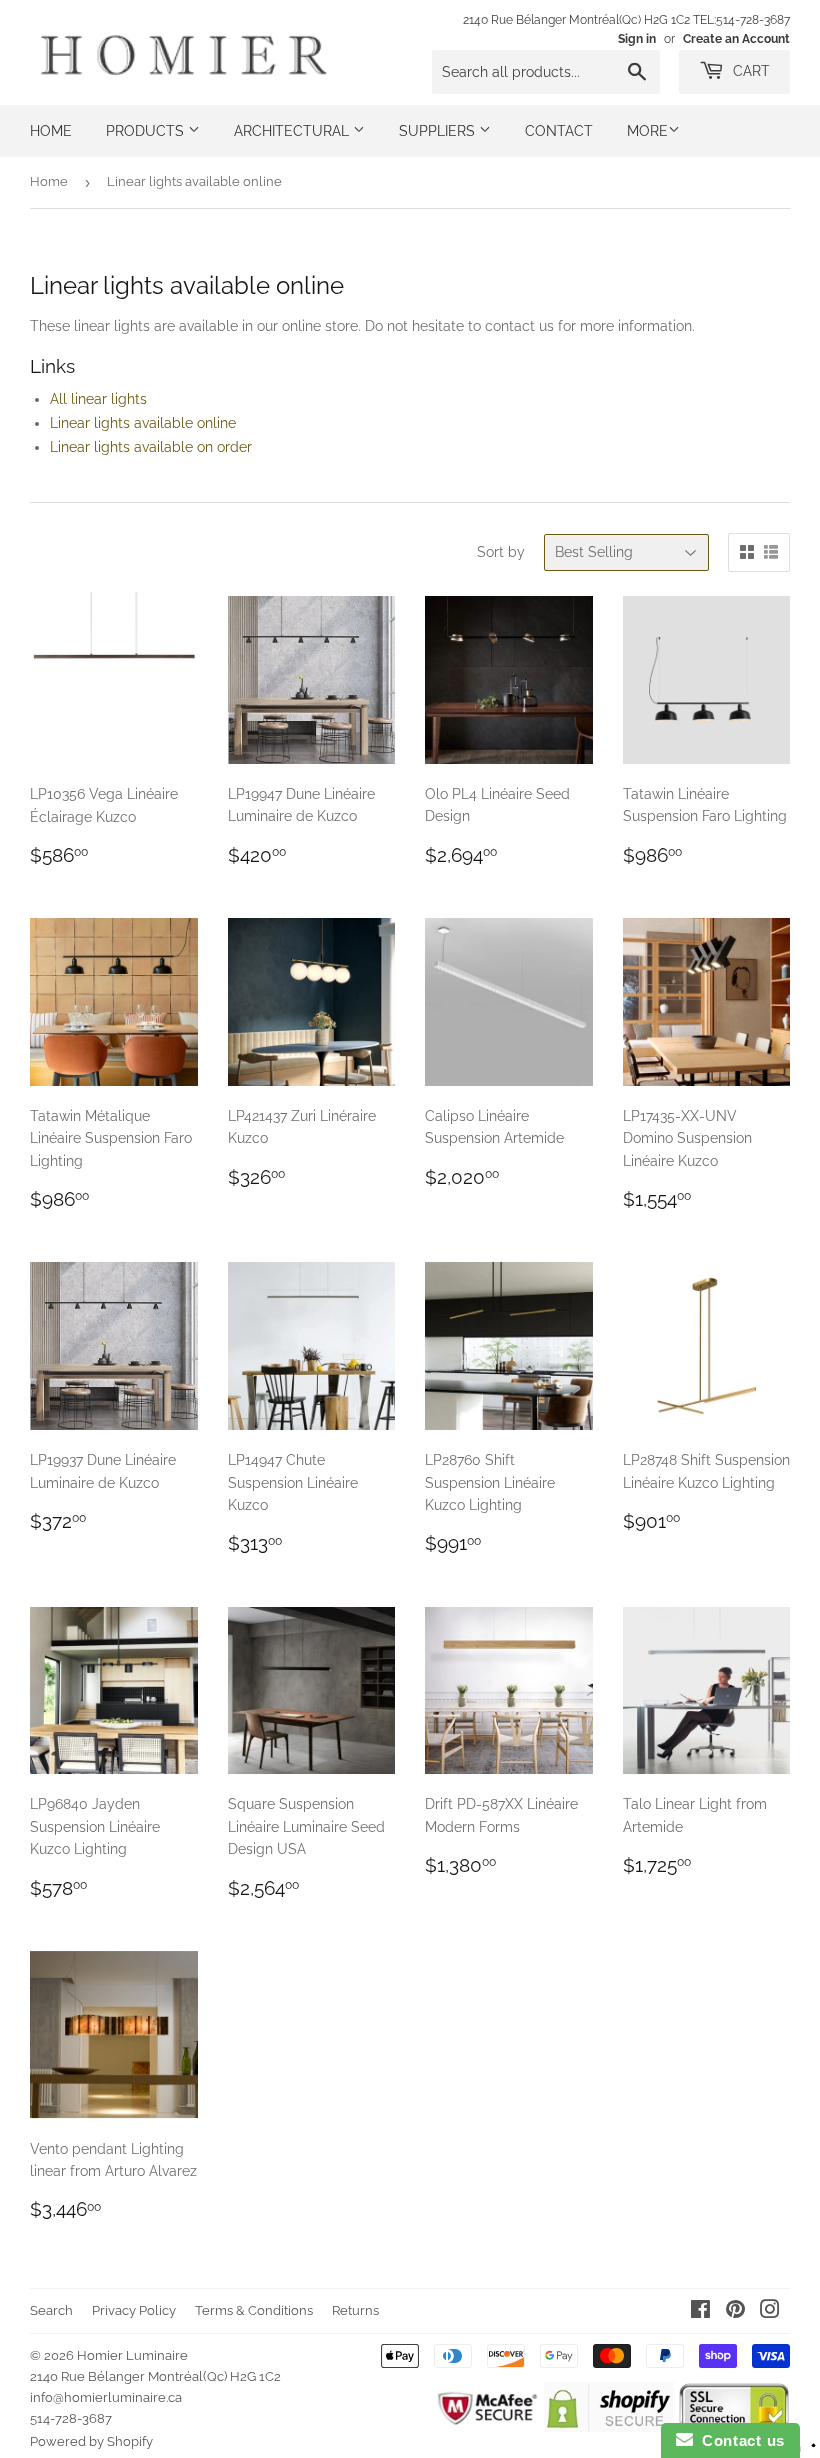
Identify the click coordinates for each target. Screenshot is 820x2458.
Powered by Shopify (91, 2441)
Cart (749, 71)
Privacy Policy (134, 2310)
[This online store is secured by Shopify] (608, 2427)
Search (51, 2310)
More (647, 131)
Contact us (739, 2440)
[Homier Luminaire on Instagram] (770, 2312)
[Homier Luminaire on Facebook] (700, 2312)
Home (51, 131)
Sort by (501, 552)
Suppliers (439, 131)
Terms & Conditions (254, 2310)
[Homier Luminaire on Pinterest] (735, 2312)
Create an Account (736, 39)
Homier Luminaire (132, 2355)
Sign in (637, 39)
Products (147, 131)
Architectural (293, 131)
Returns (355, 2310)
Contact (559, 131)
